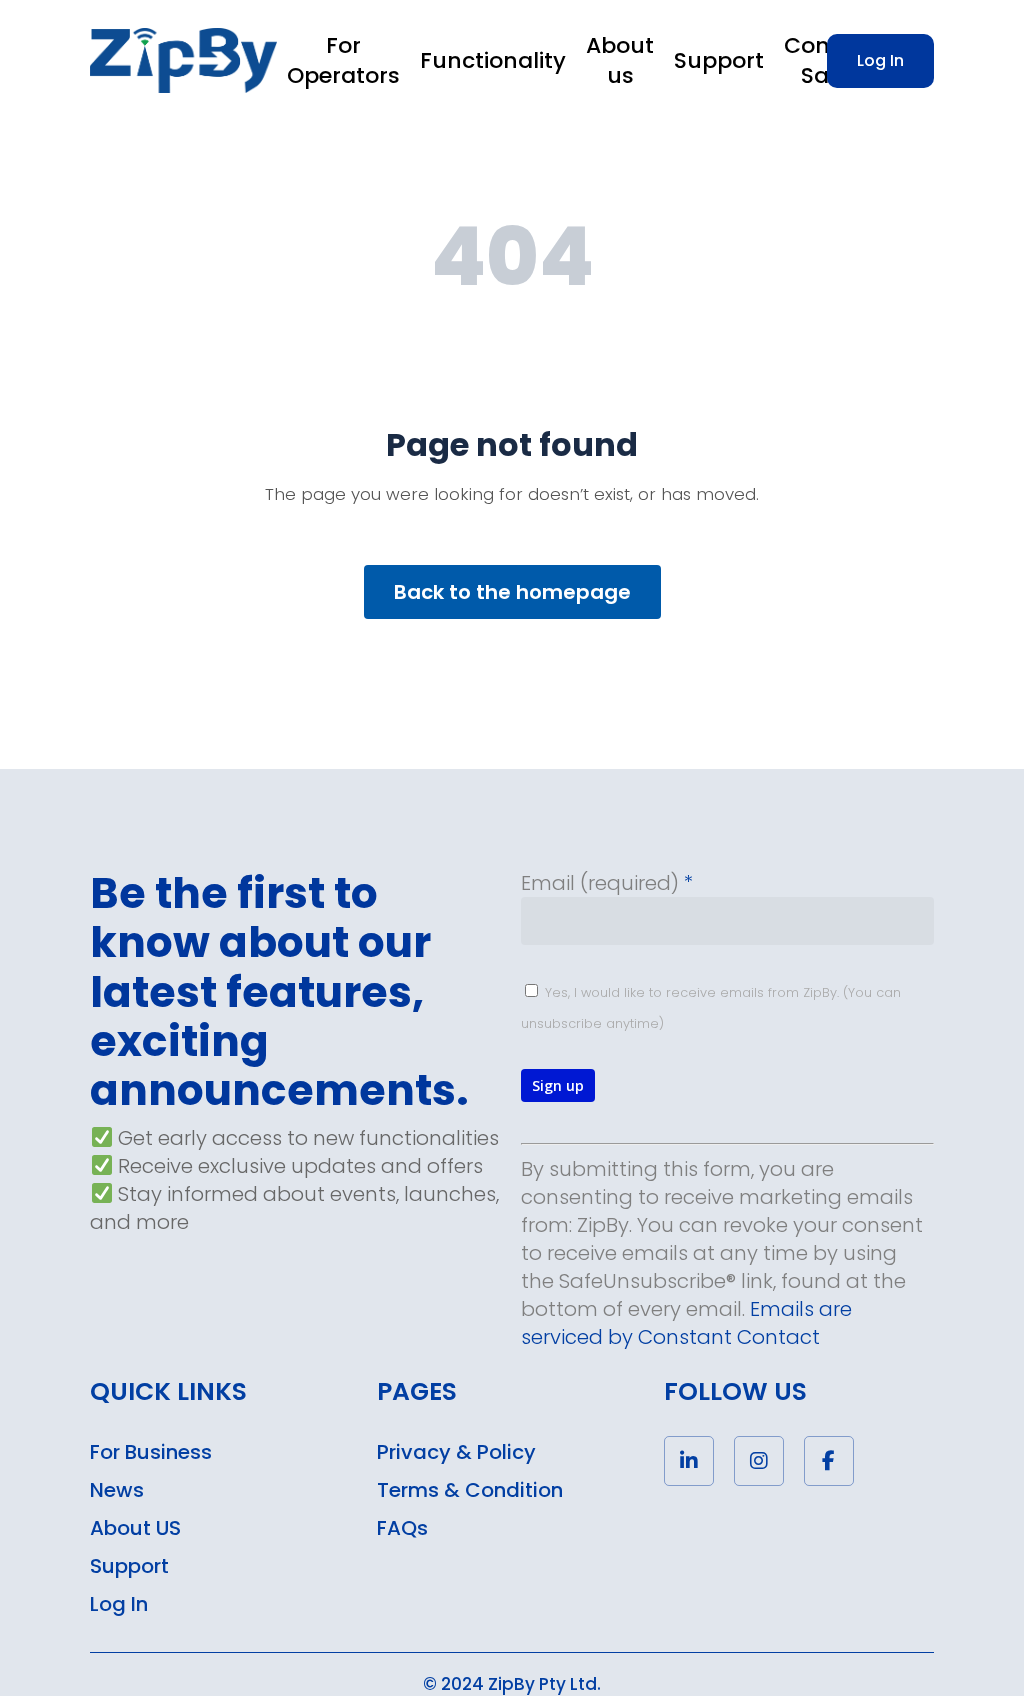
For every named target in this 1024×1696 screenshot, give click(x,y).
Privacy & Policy (456, 1452)
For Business (151, 1452)
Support (129, 1566)
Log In (119, 1604)
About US (135, 1528)
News (117, 1490)
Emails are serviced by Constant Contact (686, 1323)
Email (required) (607, 883)
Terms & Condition (470, 1490)
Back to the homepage (512, 592)
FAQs (402, 1528)
